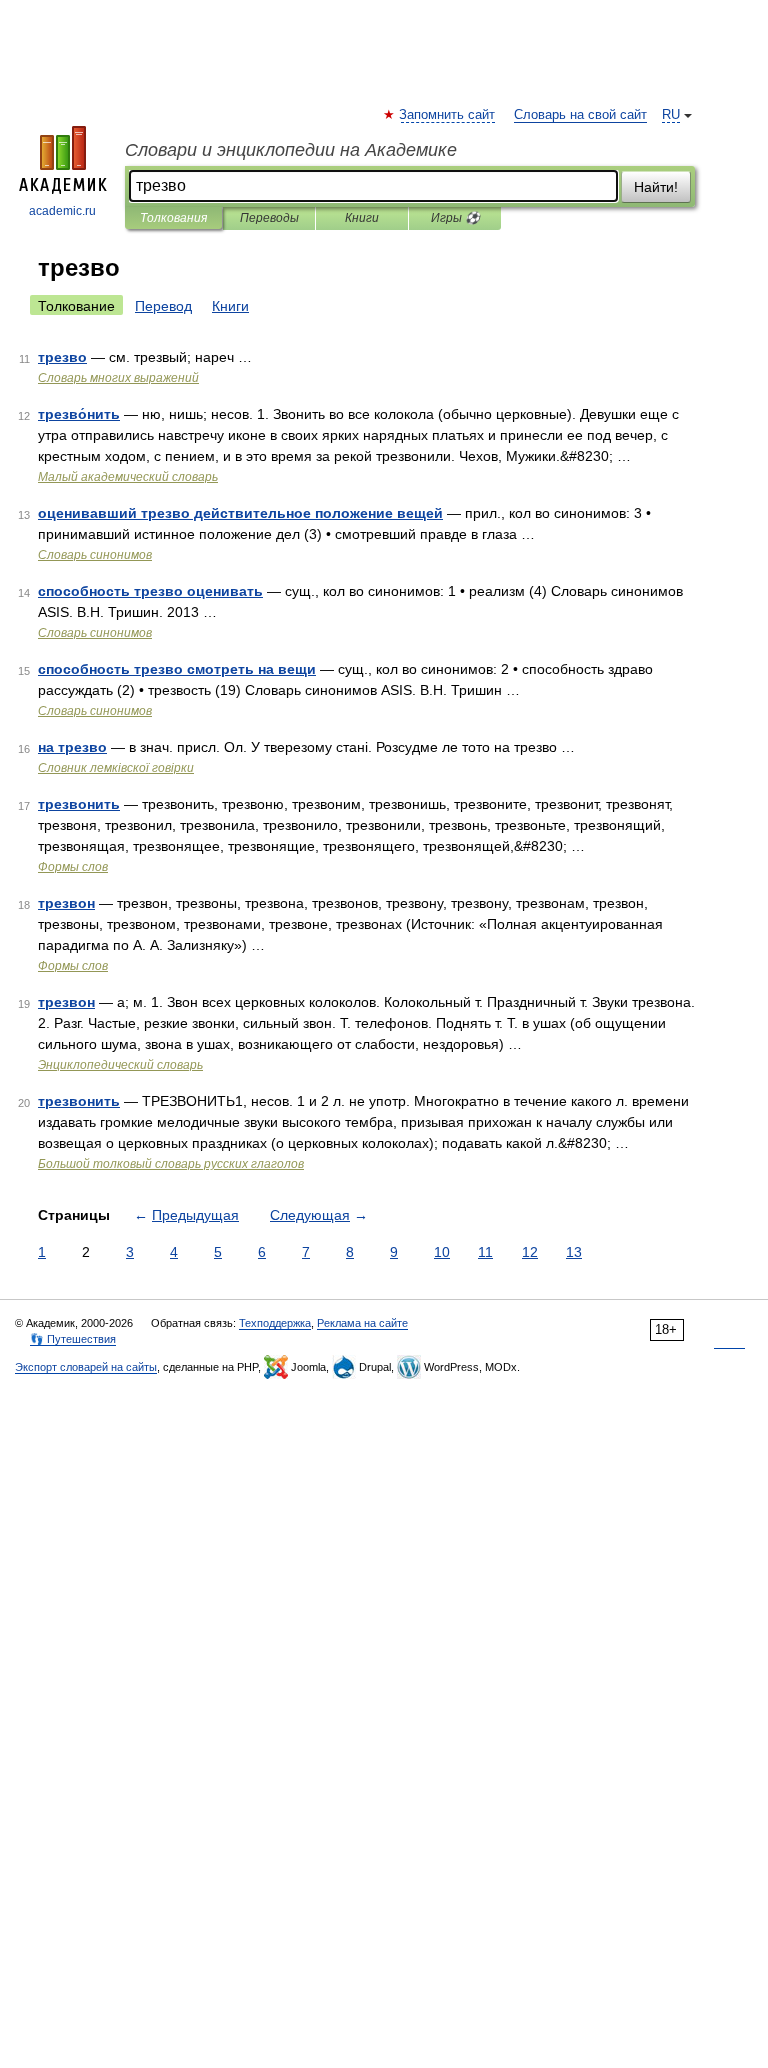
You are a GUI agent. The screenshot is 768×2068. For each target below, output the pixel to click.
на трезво (72, 747)
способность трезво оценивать (150, 591)
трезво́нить (79, 414)
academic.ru (62, 211)
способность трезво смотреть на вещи (177, 669)
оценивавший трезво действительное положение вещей (240, 513)
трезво (62, 357)
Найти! (656, 187)
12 (530, 1252)
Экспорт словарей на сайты (86, 1367)
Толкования (173, 218)
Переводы (269, 218)
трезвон (66, 903)
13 (574, 1252)
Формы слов (73, 867)
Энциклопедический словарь (120, 1065)
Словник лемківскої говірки (116, 768)
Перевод (163, 306)
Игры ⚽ (455, 218)
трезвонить (79, 804)
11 (485, 1252)
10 (442, 1252)
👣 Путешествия (73, 1339)
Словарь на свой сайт (580, 115)
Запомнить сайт (448, 115)
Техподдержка (275, 1323)
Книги (362, 218)
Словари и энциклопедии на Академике (291, 150)
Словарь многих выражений (118, 378)
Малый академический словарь (128, 477)
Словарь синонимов (95, 555)
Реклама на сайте (362, 1323)
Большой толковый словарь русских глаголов (171, 1164)
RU (671, 115)
